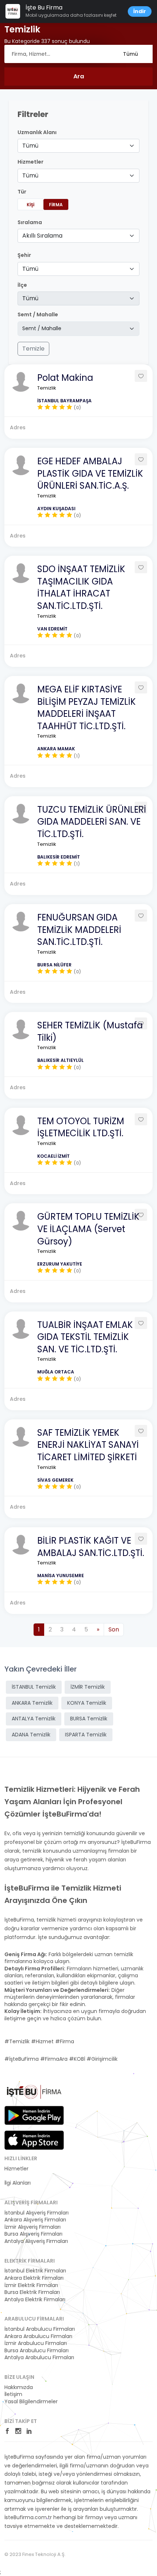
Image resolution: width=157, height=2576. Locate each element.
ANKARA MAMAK (56, 749)
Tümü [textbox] (30, 146)
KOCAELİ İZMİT (53, 1156)
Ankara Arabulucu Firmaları (38, 2336)
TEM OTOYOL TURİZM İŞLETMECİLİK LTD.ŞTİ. (81, 1127)
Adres (18, 427)
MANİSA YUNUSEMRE (61, 1576)
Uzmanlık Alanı (37, 132)
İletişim (13, 2394)
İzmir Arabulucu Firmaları (36, 2343)
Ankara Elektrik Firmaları (34, 2278)
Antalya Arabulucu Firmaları (39, 2358)
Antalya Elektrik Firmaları (35, 2300)
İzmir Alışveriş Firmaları (32, 2227)
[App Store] (34, 2140)
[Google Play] (34, 2115)
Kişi (30, 205)
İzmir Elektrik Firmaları (31, 2285)
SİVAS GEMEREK (55, 1480)
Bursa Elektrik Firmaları (32, 2292)
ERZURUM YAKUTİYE (60, 1264)
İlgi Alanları (18, 2183)
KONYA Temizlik (87, 1703)
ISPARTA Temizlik (86, 1735)
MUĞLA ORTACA (56, 1372)
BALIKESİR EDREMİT (59, 857)
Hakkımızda (19, 2387)
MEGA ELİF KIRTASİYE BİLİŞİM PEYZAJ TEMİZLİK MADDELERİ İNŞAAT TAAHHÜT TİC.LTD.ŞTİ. (87, 708)
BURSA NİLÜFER (54, 965)
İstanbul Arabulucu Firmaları (40, 2329)
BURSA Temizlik (89, 1719)
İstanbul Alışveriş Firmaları (37, 2213)
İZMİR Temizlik (88, 1687)
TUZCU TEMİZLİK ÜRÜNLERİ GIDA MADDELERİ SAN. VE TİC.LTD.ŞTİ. (92, 822)
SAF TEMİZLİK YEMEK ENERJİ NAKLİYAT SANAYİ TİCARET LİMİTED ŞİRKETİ (88, 1445)
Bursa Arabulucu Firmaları (37, 2351)
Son (114, 1629)
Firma (56, 205)
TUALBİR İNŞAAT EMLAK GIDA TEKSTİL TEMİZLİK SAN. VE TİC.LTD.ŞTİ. (85, 1337)
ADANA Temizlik (31, 1735)
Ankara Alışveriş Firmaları (35, 2220)
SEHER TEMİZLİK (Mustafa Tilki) (90, 1031)
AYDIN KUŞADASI (56, 509)
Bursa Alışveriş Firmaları (33, 2234)
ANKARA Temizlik (32, 1703)
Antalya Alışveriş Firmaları (36, 2241)
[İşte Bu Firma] (34, 2095)
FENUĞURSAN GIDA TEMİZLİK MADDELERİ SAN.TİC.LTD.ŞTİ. (79, 930)
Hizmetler (16, 2169)
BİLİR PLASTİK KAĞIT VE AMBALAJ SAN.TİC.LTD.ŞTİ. (91, 1547)
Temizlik (47, 388)
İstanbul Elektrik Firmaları (35, 2271)
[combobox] (78, 146)
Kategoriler (18, 2176)
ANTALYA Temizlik (34, 1719)
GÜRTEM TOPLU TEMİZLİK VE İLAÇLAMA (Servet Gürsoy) (88, 1229)
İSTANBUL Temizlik (34, 1687)
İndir (140, 11)
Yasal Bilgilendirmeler (31, 2402)
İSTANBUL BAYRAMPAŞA (64, 401)
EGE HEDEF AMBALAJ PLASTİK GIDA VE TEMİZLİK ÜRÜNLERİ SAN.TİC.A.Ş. (90, 473)
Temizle (33, 349)
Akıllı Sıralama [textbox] (42, 236)
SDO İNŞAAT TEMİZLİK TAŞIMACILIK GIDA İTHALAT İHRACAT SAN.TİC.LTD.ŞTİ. (81, 587)
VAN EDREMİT (52, 629)
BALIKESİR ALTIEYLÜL (60, 1060)
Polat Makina (65, 378)
